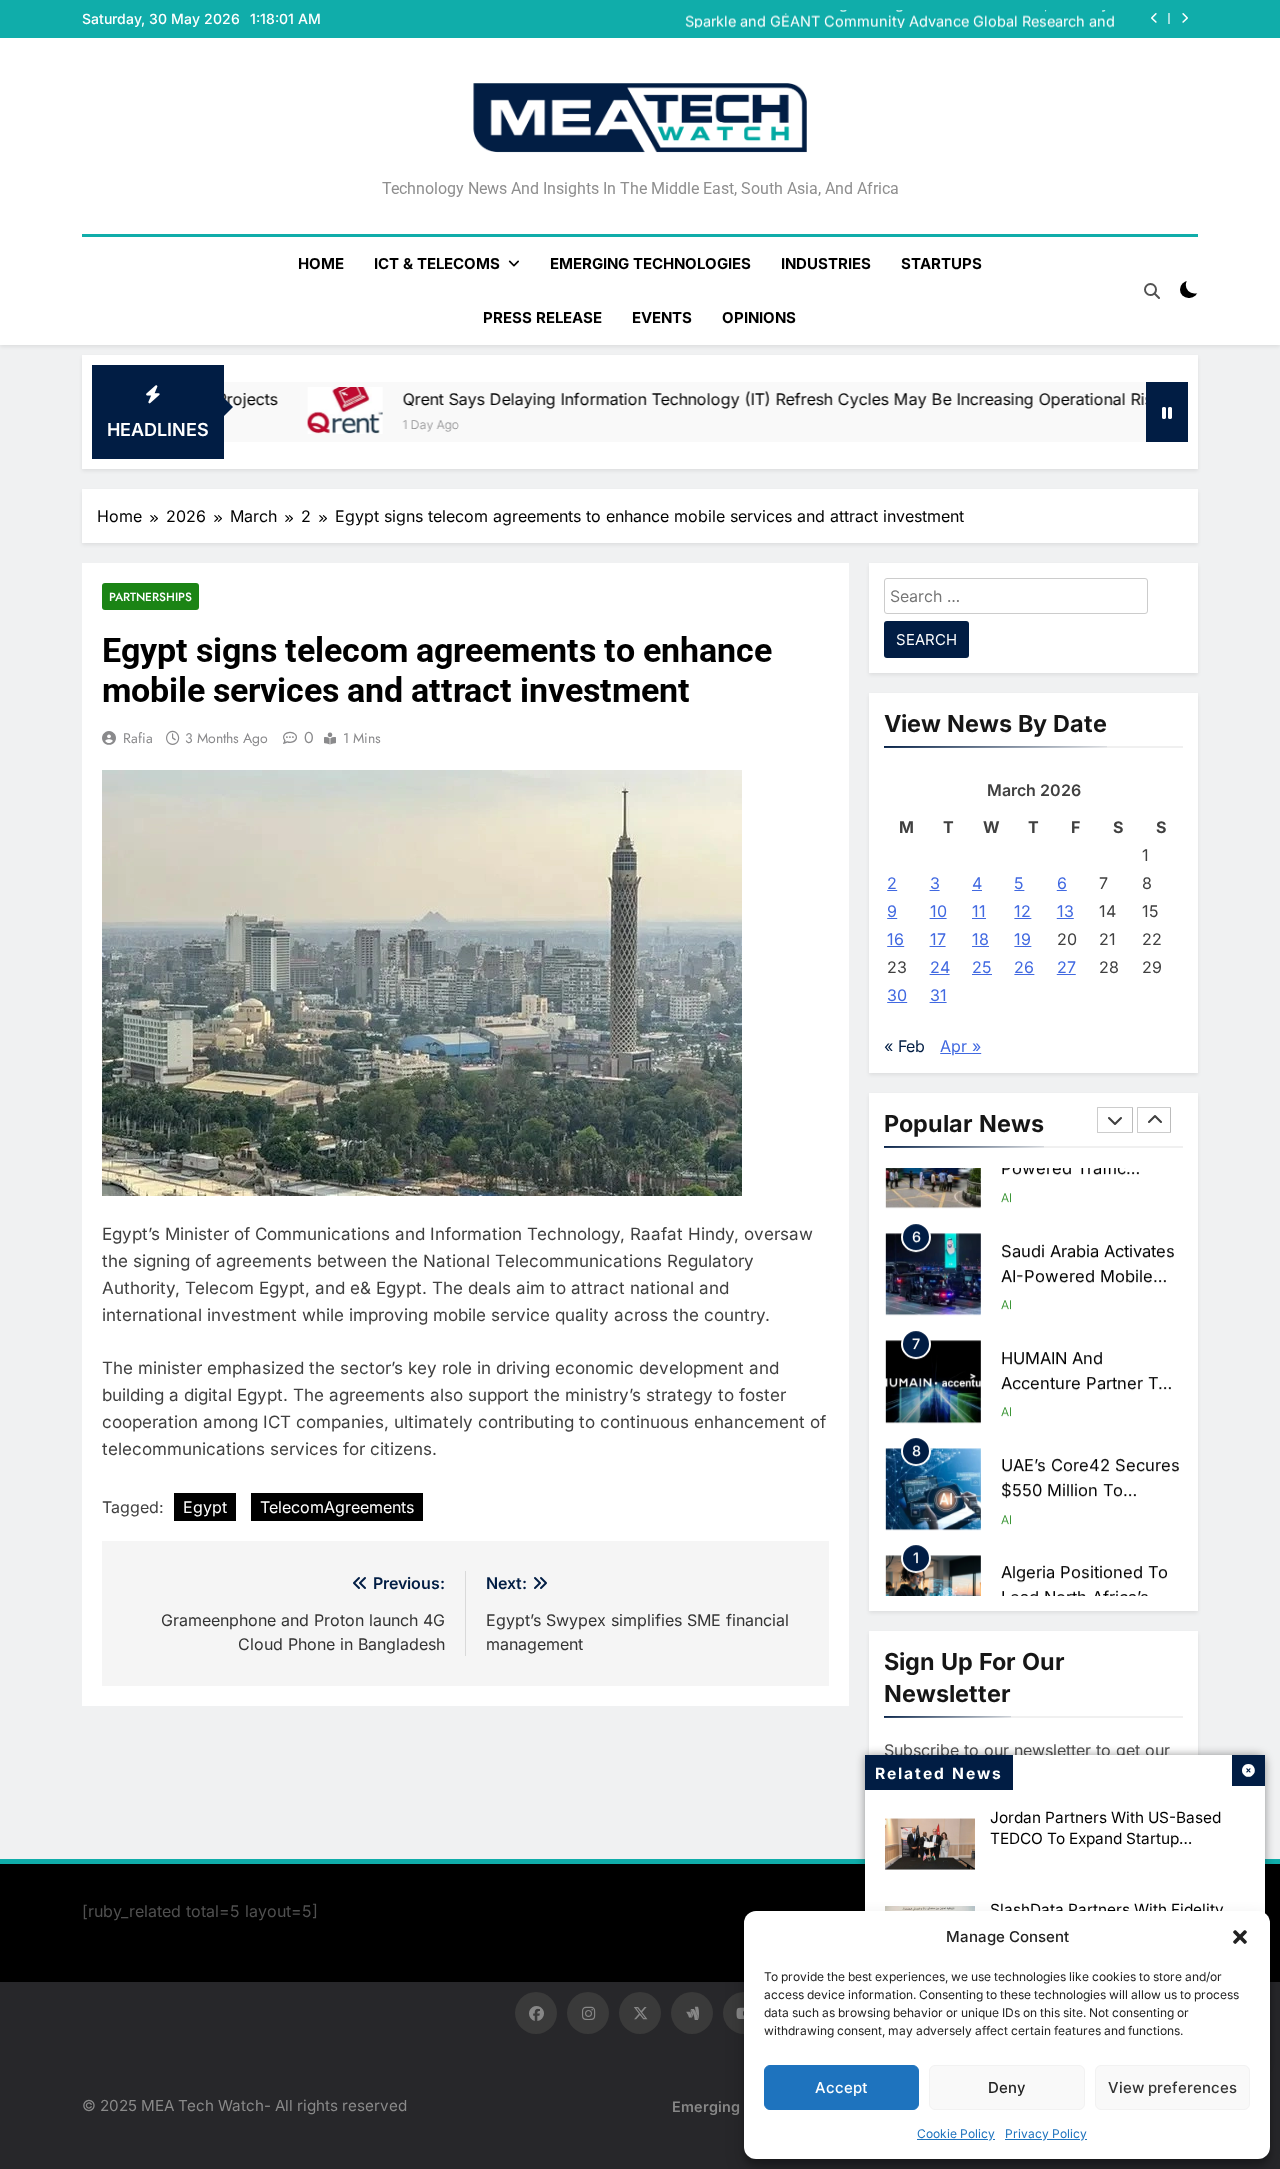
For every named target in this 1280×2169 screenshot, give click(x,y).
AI (1006, 1252)
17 (938, 939)
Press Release (542, 317)
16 (895, 939)
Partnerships (150, 596)
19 (1022, 939)
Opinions (759, 317)
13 (1065, 911)
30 (897, 995)
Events (662, 317)
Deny (1007, 2087)
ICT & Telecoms (437, 263)
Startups (941, 263)
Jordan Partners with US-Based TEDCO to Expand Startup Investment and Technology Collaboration (1105, 1849)
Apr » (960, 1046)
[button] (1240, 1937)
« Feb (904, 1046)
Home (321, 263)
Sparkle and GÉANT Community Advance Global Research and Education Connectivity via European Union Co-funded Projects (894, 19)
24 (940, 967)
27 (1066, 967)
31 (938, 995)
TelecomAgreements (337, 1507)
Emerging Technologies (650, 263)
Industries (826, 263)
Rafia (138, 738)
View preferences (1172, 2087)
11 (979, 911)
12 (1022, 911)
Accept (841, 2087)
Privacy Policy (1046, 2133)
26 (1024, 967)
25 (982, 967)
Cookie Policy (956, 2133)
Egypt (205, 1507)
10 (938, 911)
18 (980, 939)
